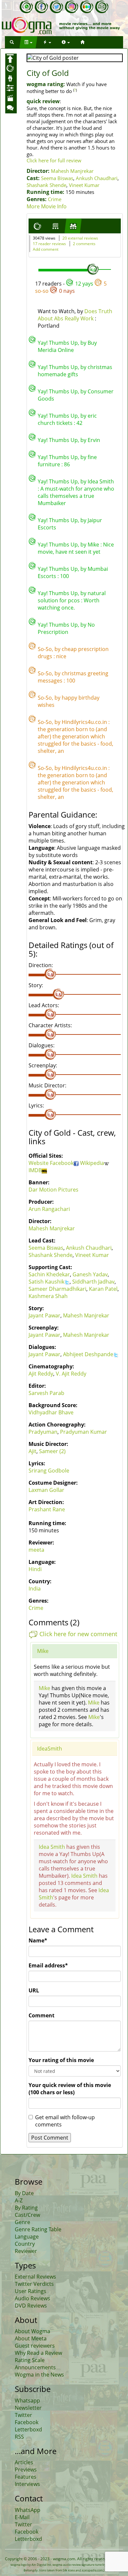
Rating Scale (30, 2360)
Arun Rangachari (49, 1209)
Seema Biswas (57, 178)
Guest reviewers (35, 2346)
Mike (93, 545)
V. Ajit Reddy (71, 1374)
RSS (19, 2437)
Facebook (62, 1163)
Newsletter (28, 2408)
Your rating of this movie (61, 2060)
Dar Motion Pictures (53, 1190)
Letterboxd (28, 2429)
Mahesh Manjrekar (72, 171)
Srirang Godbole (49, 1471)
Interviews (27, 2484)
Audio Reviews (32, 2298)
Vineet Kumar (84, 185)
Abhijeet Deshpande (88, 1354)
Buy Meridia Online (67, 346)
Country (25, 2244)
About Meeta (31, 2338)
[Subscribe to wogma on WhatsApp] (26, 7)
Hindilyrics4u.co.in (84, 722)
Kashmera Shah (48, 1296)
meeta (36, 1550)
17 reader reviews (49, 244)
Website (39, 1163)
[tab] (37, 226)
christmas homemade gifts (75, 371)
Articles (24, 2462)
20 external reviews (80, 238)
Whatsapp (27, 2401)
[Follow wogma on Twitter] (56, 7)
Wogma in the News (39, 2375)
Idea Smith (101, 481)
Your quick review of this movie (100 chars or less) (70, 2089)
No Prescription (66, 628)
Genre (22, 2222)
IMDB (35, 1170)
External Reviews (35, 2277)
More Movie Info (47, 206)
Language (27, 2237)
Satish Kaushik (46, 1282)
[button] (12, 42)
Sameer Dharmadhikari (57, 1289)
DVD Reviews (31, 2306)
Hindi (35, 1569)
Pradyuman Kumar (84, 1432)
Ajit (32, 1451)
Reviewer (26, 2251)
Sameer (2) (52, 1451)
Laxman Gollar (46, 1490)
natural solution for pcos (72, 597)
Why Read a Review (38, 2353)
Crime (55, 199)
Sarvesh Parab (46, 1393)
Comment (42, 2015)
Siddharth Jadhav (93, 1282)
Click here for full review (54, 160)
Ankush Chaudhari (97, 178)
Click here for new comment (78, 1634)
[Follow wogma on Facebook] (41, 7)
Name (38, 1940)
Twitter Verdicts (34, 2284)
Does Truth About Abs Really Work (75, 315)
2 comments (84, 244)
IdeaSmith (50, 1749)
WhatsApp (28, 2510)
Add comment (46, 249)
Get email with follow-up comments (65, 2121)
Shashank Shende (46, 185)
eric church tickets (67, 419)
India (35, 1589)
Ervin (94, 440)
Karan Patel (103, 1289)
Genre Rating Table (38, 2229)
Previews (26, 2470)
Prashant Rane (47, 1509)
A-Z (19, 2200)
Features (26, 2477)
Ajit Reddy (41, 1374)
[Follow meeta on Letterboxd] (87, 7)
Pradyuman (43, 1432)
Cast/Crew (27, 2215)
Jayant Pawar (44, 1315)
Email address (48, 1965)
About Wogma (32, 2331)
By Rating (26, 2208)
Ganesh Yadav (90, 1274)
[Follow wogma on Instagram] (72, 7)
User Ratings (31, 2291)
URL (34, 1990)
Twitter (23, 2415)
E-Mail (22, 2517)
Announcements (35, 2367)
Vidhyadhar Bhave (51, 1412)
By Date (24, 2193)
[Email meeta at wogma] (102, 7)
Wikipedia (92, 1163)
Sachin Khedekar (49, 1274)
